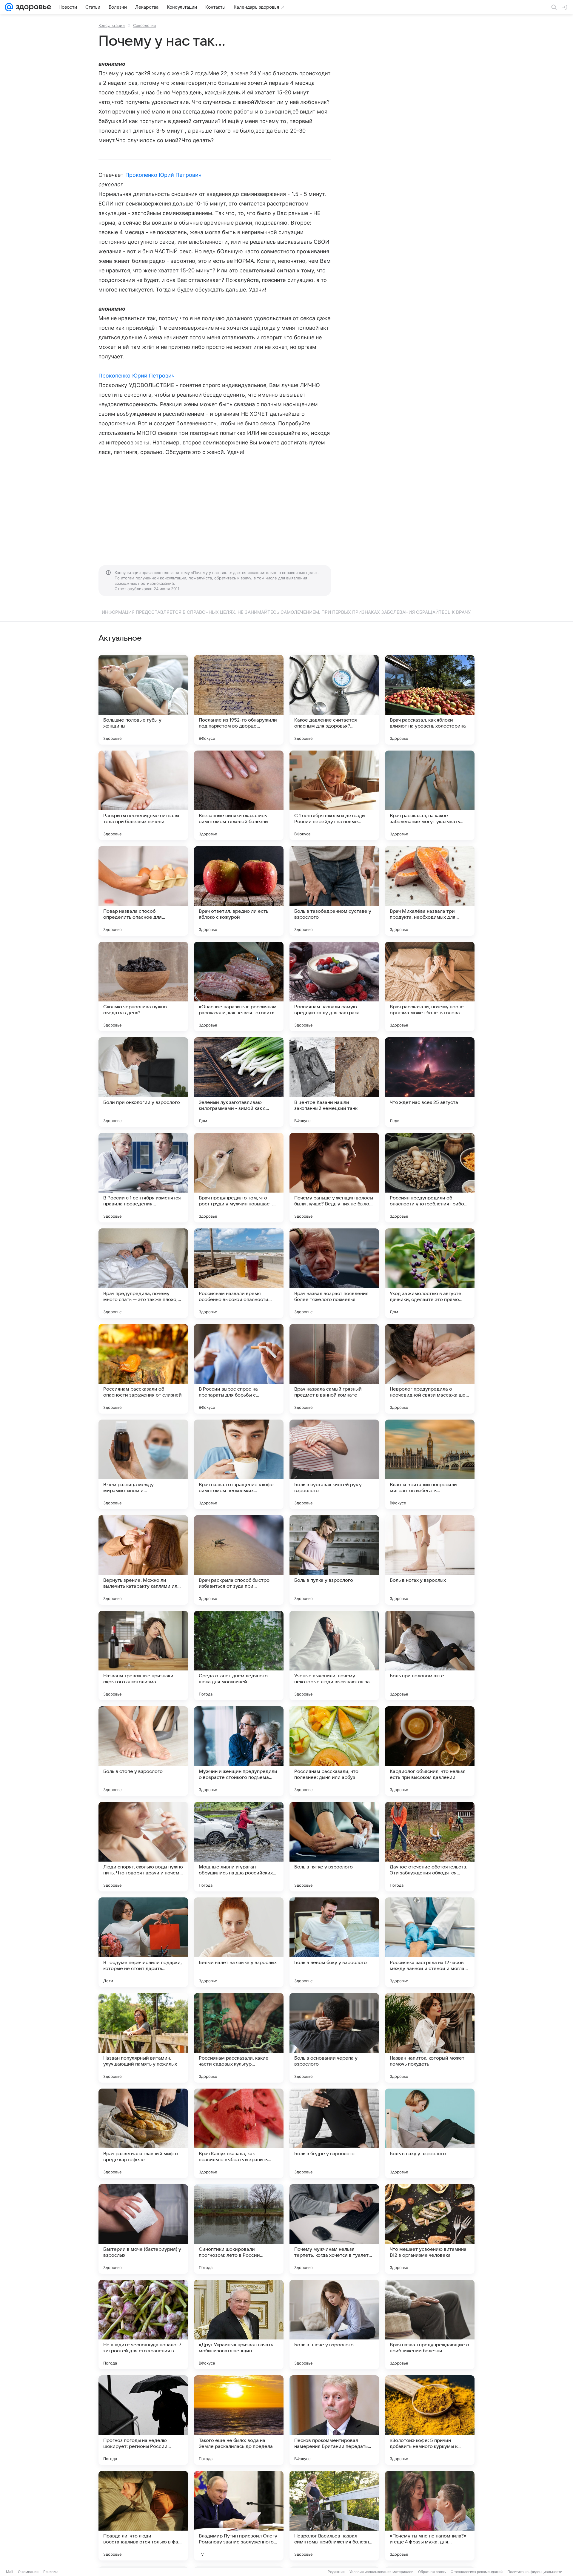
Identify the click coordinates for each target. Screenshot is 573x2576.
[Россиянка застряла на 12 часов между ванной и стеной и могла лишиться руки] (430, 1942)
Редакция (336, 2572)
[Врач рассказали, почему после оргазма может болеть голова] (430, 986)
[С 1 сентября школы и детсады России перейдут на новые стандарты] (334, 795)
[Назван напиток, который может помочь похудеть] (430, 2038)
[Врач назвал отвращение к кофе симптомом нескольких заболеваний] (239, 1464)
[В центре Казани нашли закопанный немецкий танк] (334, 1082)
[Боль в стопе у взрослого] (143, 1751)
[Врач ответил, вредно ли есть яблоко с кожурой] (239, 891)
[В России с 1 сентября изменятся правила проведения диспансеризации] (143, 1178)
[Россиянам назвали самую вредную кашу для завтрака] (334, 986)
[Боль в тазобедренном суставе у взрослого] (334, 891)
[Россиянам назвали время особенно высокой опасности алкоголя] (239, 1273)
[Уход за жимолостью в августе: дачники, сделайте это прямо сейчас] (430, 1273)
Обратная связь (432, 2572)
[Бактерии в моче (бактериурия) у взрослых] (143, 2229)
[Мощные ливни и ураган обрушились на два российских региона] (239, 1847)
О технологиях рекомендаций (477, 2572)
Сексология (144, 25)
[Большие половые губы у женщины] (143, 700)
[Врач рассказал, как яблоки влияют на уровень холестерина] (430, 700)
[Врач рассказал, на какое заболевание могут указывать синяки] (430, 795)
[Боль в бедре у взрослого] (334, 2133)
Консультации (112, 25)
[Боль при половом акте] (430, 1656)
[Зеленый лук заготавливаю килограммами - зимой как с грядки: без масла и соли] (239, 1082)
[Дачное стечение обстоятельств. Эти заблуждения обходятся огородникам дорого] (430, 1847)
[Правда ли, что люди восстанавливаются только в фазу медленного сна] (143, 2516)
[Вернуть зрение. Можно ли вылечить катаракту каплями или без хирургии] (143, 1560)
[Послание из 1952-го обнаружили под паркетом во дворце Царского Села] (239, 700)
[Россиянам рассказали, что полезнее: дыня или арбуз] (334, 1751)
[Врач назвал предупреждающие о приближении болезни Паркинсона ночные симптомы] (430, 2325)
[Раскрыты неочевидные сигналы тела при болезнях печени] (143, 795)
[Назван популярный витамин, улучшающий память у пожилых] (143, 2038)
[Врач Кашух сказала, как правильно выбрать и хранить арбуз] (239, 2133)
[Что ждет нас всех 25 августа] (430, 1082)
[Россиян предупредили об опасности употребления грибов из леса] (430, 1178)
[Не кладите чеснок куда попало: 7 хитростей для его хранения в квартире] (143, 2325)
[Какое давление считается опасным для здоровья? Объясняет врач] (334, 700)
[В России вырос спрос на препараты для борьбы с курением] (239, 1369)
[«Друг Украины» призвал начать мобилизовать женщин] (239, 2325)
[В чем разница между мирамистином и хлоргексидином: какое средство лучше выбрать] (143, 1464)
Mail (10, 2572)
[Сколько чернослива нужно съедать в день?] (143, 986)
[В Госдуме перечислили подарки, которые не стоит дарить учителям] (143, 1942)
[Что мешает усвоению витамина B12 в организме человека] (430, 2229)
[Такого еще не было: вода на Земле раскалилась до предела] (239, 2420)
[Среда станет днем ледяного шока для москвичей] (239, 1656)
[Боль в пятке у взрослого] (334, 1847)
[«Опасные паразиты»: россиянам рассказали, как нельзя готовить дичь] (239, 986)
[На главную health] (32, 7)
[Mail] (9, 7)
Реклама (51, 2572)
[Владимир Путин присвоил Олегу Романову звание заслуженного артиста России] (239, 2516)
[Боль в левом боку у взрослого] (334, 1942)
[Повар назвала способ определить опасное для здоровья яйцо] (143, 891)
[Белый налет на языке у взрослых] (239, 1942)
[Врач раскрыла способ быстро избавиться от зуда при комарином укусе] (239, 1560)
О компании (28, 2572)
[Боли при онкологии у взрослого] (143, 1082)
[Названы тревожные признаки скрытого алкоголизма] (143, 1656)
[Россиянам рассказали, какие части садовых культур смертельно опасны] (239, 2038)
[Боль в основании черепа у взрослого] (334, 2038)
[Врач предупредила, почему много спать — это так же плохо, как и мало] (143, 1273)
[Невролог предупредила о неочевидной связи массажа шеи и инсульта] (430, 1369)
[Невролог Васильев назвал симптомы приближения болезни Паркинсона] (334, 2516)
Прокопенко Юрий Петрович (163, 175)
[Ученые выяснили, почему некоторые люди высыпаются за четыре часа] (334, 1656)
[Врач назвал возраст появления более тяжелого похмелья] (334, 1273)
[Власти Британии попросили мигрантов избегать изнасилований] (430, 1464)
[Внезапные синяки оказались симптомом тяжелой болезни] (239, 795)
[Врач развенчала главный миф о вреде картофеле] (143, 2133)
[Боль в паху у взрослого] (430, 2133)
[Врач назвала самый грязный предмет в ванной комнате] (334, 1369)
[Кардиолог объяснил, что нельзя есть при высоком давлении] (430, 1751)
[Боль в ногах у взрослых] (430, 1560)
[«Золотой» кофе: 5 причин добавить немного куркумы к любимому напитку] (430, 2420)
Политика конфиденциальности (535, 2572)
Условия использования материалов (381, 2572)
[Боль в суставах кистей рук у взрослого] (334, 1464)
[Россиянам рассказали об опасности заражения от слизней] (143, 1369)
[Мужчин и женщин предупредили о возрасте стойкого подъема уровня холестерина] (239, 1751)
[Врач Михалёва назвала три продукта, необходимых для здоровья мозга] (430, 891)
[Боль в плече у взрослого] (334, 2325)
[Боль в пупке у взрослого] (334, 1560)
